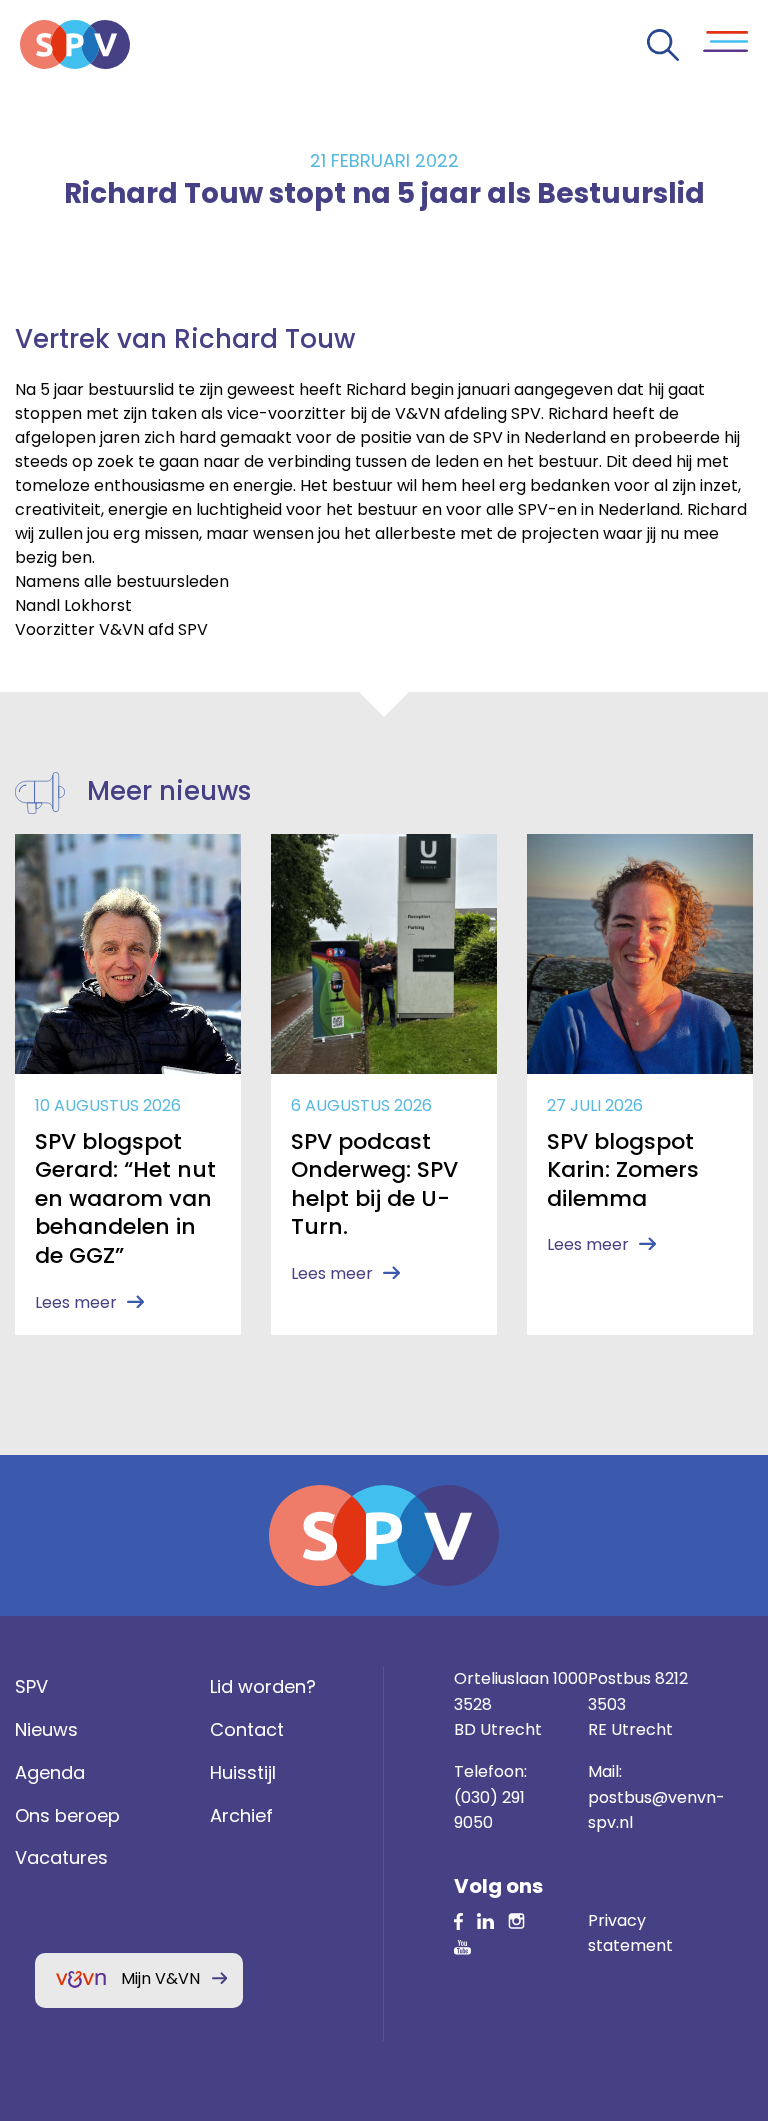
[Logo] (75, 44)
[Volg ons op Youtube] (462, 1945)
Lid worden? (263, 1686)
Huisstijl (243, 1772)
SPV (31, 1686)
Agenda (50, 1772)
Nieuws (46, 1729)
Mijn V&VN (160, 1978)
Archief (241, 1815)
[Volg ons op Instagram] (516, 1920)
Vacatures (61, 1857)
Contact (247, 1729)
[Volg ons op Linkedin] (458, 1920)
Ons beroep (67, 1815)
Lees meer (76, 1302)
